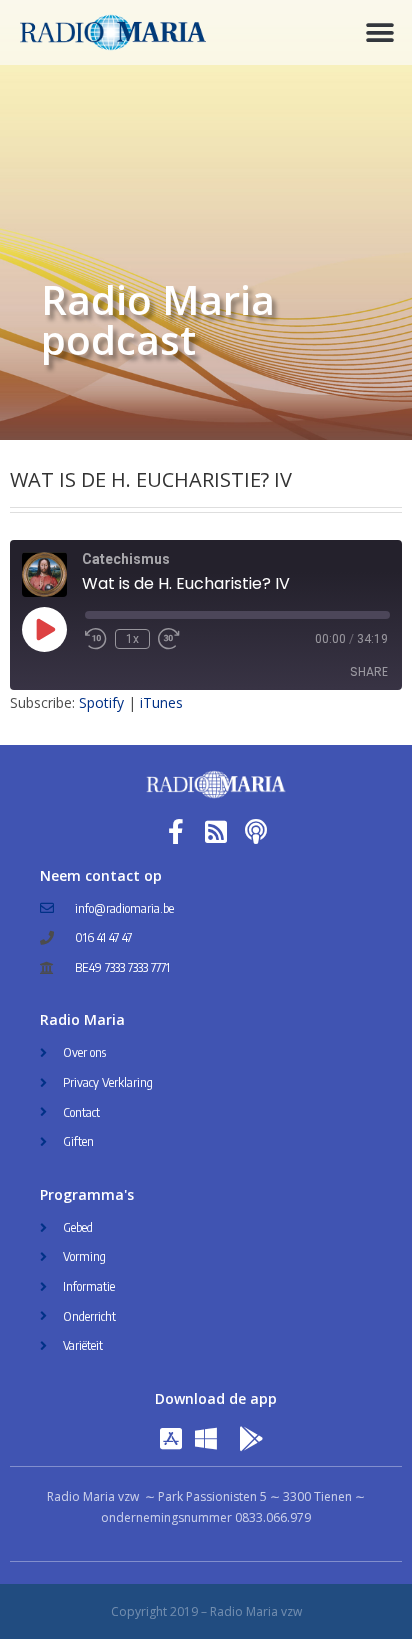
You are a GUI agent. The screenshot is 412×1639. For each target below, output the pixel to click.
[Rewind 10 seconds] (96, 639)
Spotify (101, 702)
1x (132, 639)
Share (369, 671)
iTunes (161, 702)
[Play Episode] (44, 629)
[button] (379, 32)
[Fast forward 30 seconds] (169, 639)
